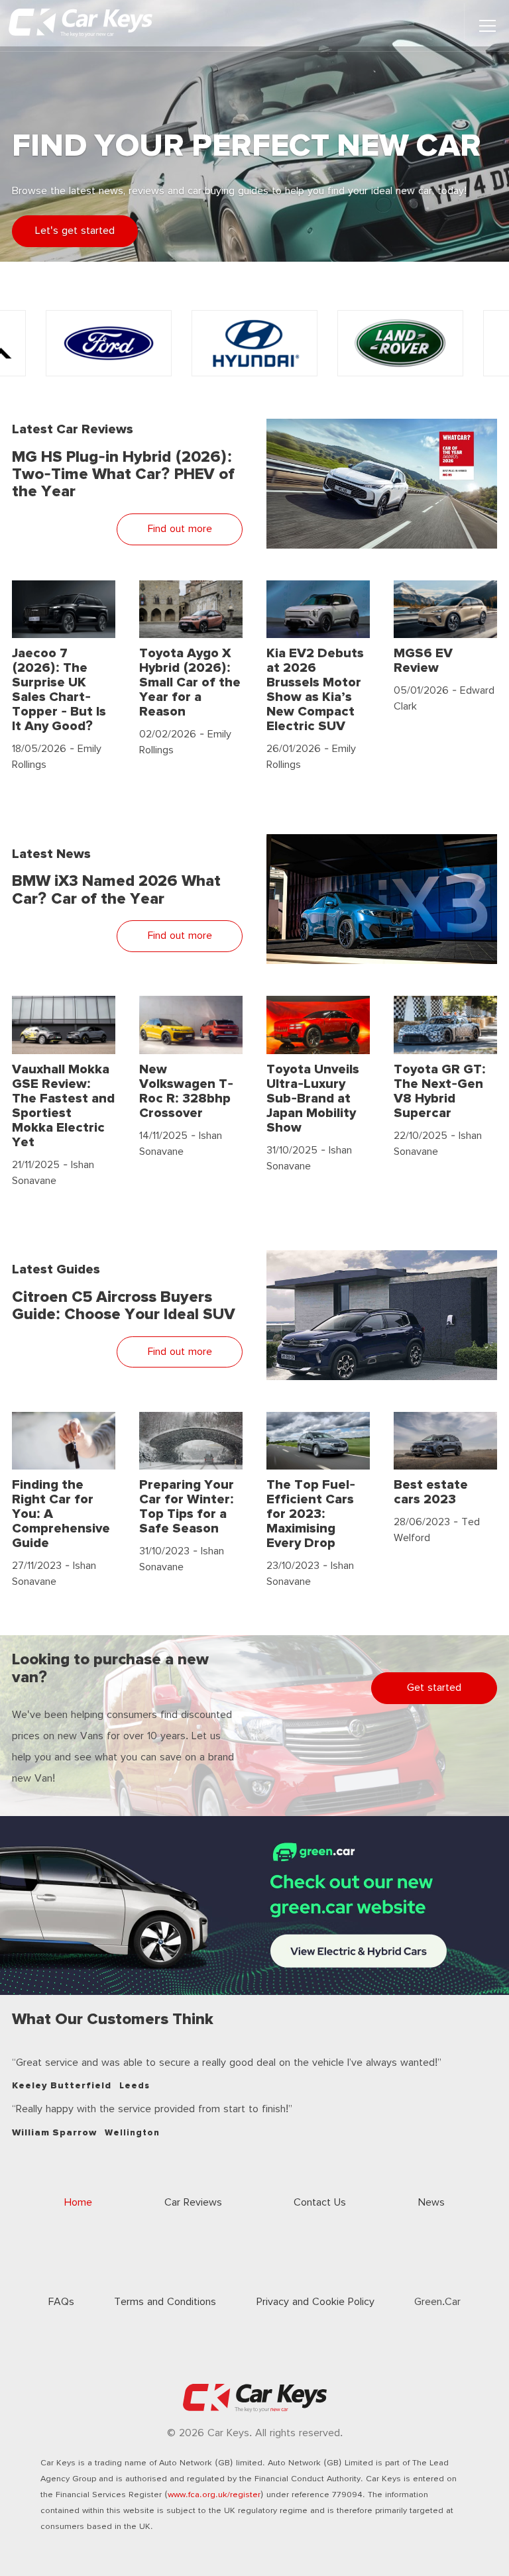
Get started (434, 1688)
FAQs (61, 2302)
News (431, 2203)
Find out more (180, 529)
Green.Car (437, 2302)
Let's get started (75, 231)
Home (78, 2203)
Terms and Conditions (165, 2302)
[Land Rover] (254, 343)
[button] (487, 26)
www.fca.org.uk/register (214, 2495)
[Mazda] (400, 343)
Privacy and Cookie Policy (315, 2302)
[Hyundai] (109, 343)
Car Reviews (193, 2203)
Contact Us (320, 2203)
